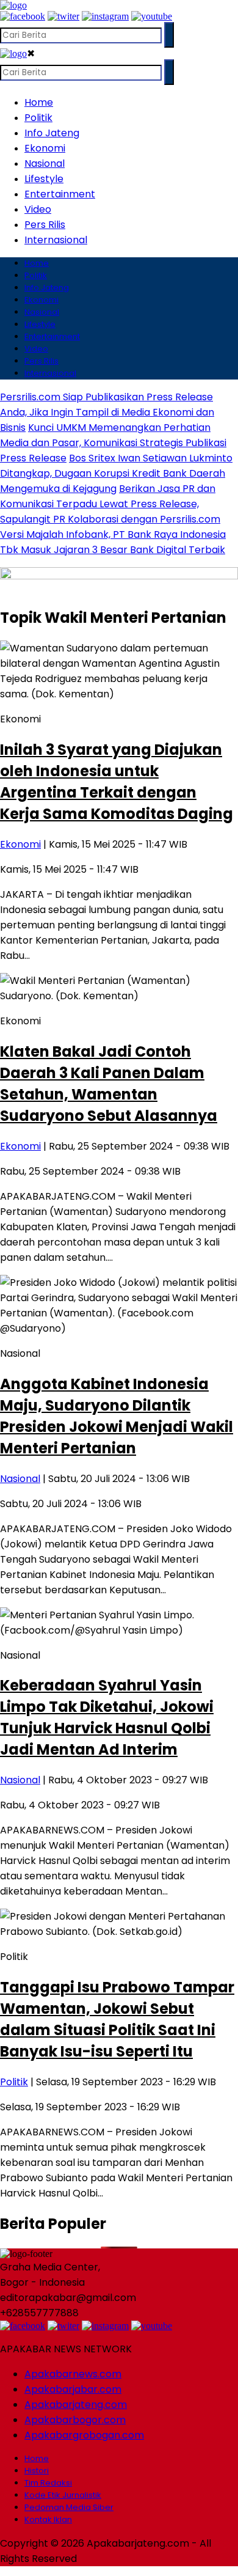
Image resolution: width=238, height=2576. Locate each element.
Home (39, 102)
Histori (37, 2471)
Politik (38, 118)
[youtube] (152, 16)
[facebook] (23, 16)
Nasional (45, 163)
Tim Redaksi (48, 2483)
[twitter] (63, 16)
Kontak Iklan (48, 2519)
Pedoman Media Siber (69, 2507)
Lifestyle (44, 179)
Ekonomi (45, 148)
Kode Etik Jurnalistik (63, 2495)
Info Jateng (52, 133)
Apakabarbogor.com (75, 2420)
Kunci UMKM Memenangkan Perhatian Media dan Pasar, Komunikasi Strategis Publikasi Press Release (113, 443)
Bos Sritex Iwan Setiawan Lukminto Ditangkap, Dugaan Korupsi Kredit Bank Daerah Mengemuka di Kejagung (116, 473)
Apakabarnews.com (73, 2374)
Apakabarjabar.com (73, 2389)
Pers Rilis (45, 225)
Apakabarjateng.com (76, 2405)
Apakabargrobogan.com (84, 2435)
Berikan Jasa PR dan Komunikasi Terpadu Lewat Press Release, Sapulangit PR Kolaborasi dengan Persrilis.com (110, 504)
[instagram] (105, 16)
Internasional (56, 240)
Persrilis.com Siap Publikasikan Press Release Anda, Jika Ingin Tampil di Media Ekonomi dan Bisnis (107, 412)
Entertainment (60, 194)
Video (38, 209)
